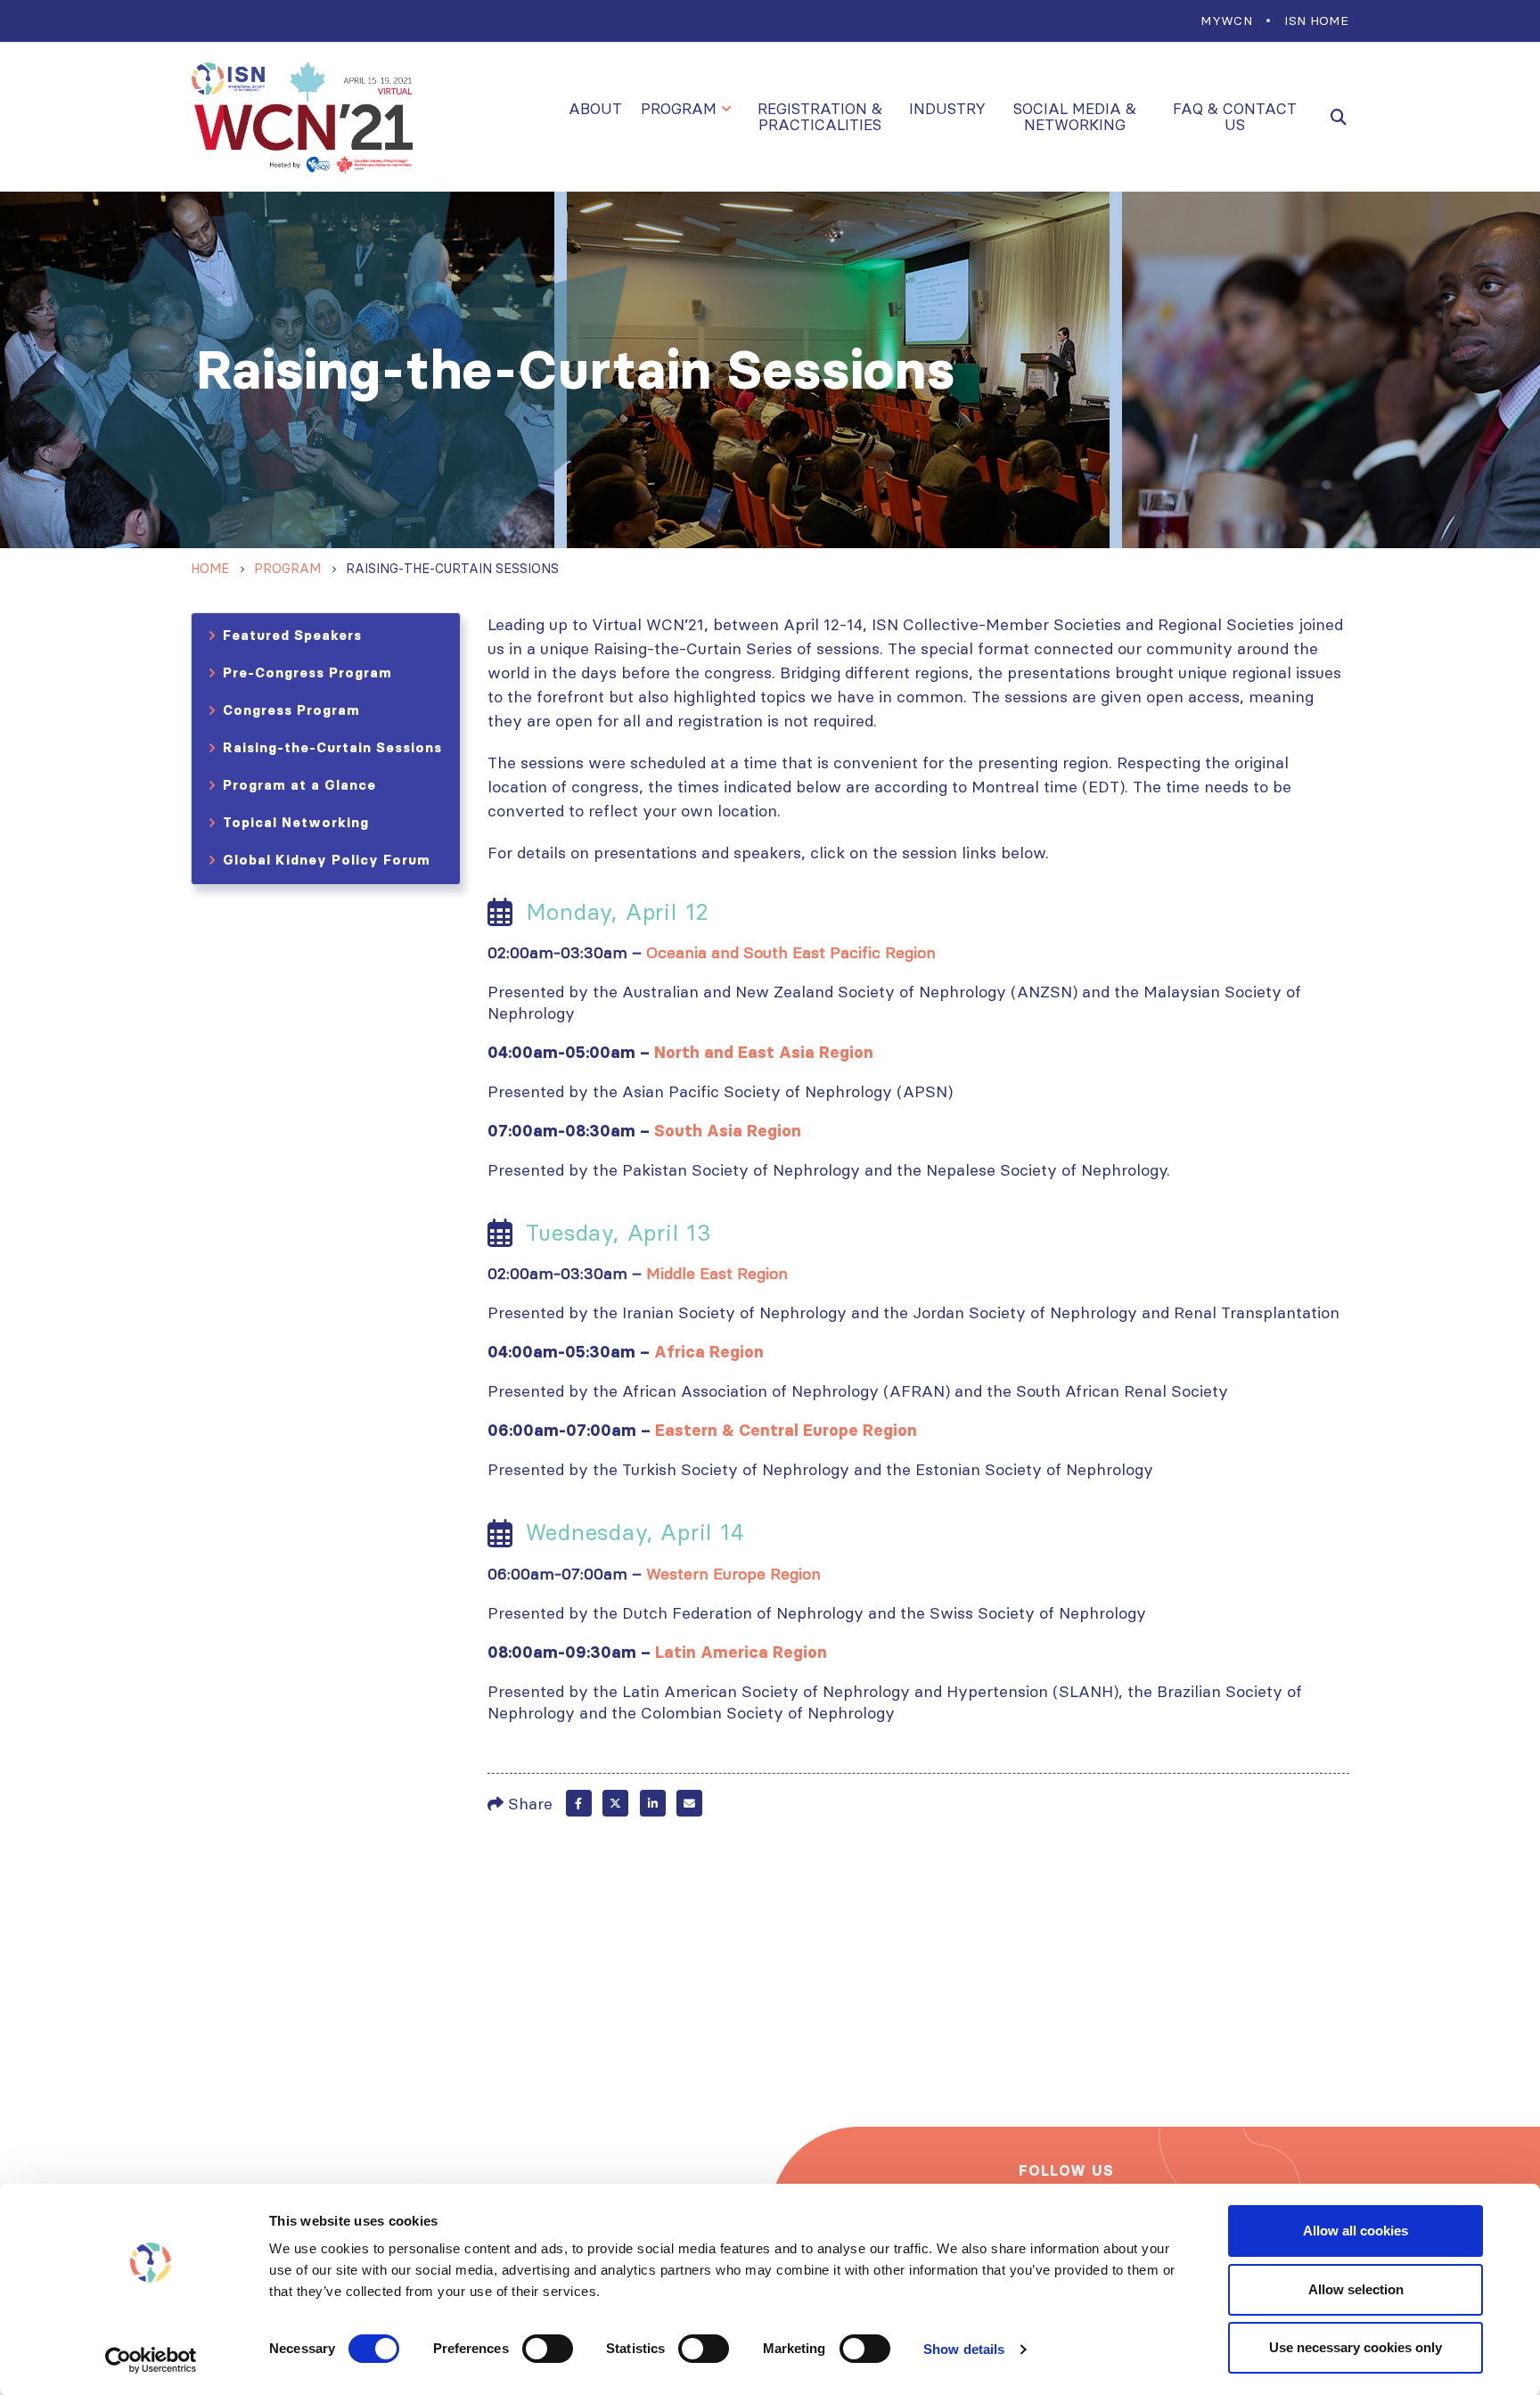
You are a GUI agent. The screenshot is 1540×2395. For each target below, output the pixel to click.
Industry (947, 109)
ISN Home (1316, 21)
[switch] (548, 2349)
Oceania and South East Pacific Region (791, 952)
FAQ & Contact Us (1235, 117)
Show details (964, 2349)
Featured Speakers (292, 635)
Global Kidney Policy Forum (327, 860)
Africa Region (709, 1352)
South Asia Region (728, 1131)
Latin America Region (741, 1653)
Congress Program (291, 710)
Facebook (579, 1803)
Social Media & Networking (1075, 117)
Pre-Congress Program (307, 673)
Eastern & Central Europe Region (786, 1431)
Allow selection (1356, 2289)
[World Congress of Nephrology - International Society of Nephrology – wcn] (302, 117)
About (595, 109)
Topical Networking (296, 822)
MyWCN (1226, 21)
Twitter (615, 1803)
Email (689, 1803)
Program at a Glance (299, 785)
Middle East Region (717, 1273)
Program (679, 109)
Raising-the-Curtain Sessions (332, 747)
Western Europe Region (733, 1574)
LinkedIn (653, 1803)
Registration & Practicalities (820, 117)
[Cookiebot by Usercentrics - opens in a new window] (151, 2360)
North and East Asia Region (764, 1053)
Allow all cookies (1356, 2231)
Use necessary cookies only (1356, 2347)
